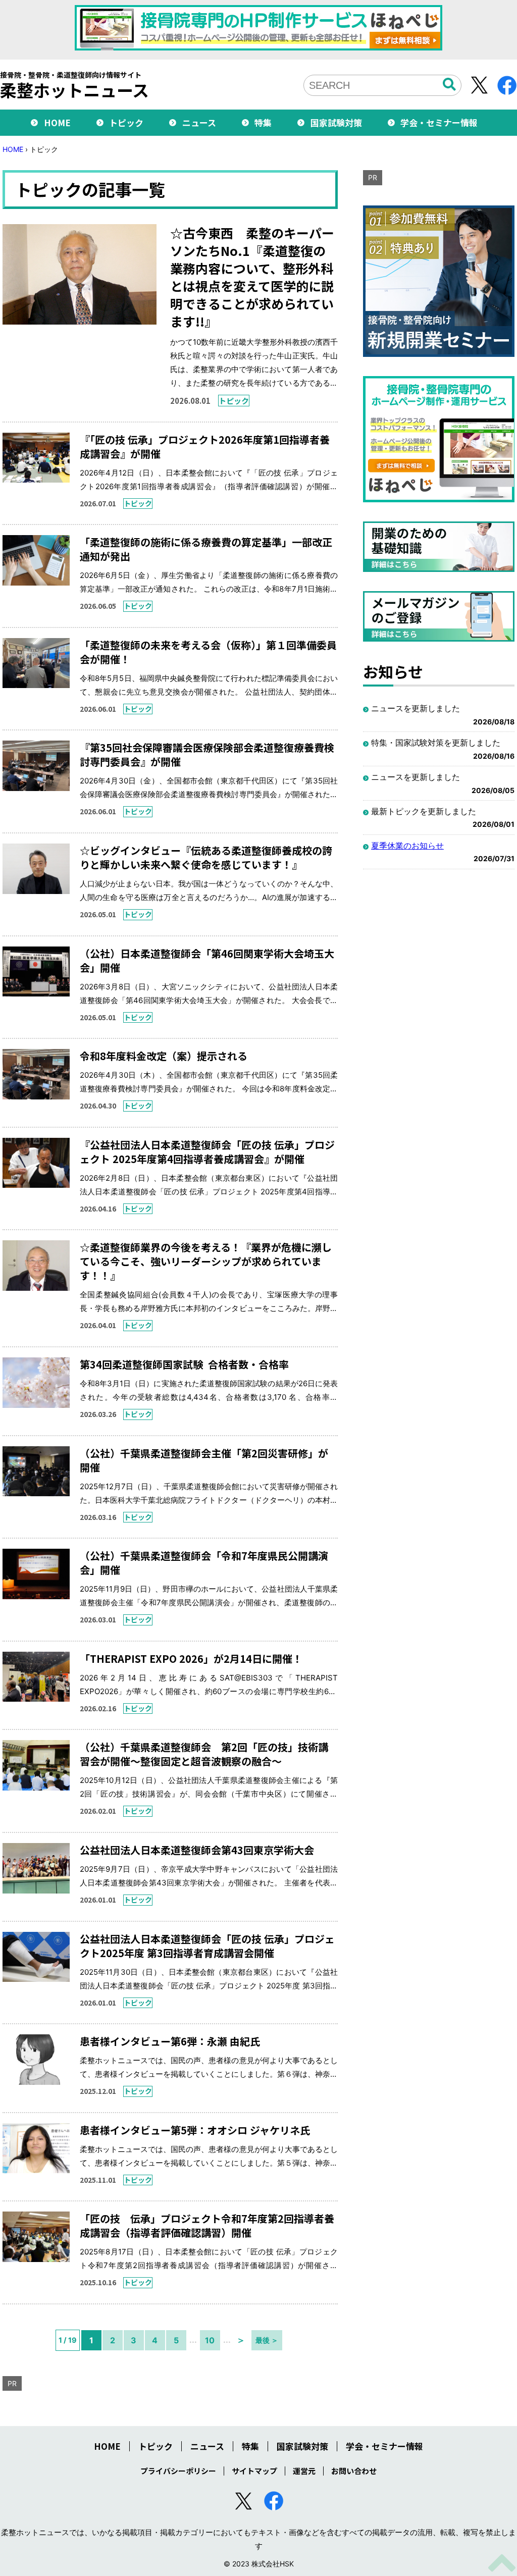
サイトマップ (254, 2471)
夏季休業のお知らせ (407, 846)
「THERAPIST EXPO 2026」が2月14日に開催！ (191, 1659)
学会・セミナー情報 (439, 122)
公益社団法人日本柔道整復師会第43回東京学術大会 (197, 1850)
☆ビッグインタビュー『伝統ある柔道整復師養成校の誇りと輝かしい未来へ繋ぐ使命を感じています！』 (206, 857)
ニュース (199, 122)
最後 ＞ (267, 2340)
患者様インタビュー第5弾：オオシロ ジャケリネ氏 (195, 2130)
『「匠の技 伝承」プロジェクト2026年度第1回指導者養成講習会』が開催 (205, 446)
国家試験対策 (336, 122)
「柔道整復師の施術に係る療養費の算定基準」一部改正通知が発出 (206, 549)
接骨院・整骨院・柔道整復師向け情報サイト (74, 85)
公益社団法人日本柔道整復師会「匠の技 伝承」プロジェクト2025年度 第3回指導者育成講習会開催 (207, 1946)
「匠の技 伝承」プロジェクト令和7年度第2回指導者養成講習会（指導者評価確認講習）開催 (207, 2225)
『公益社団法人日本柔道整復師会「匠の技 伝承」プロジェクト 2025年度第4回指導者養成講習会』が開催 (207, 1152)
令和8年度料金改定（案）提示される (164, 1056)
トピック (126, 122)
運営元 (304, 2471)
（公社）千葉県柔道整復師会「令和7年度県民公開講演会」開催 (204, 1563)
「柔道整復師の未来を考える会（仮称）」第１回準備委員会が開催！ (208, 652)
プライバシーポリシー (178, 2471)
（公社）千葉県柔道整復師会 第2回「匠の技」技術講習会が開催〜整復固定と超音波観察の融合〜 (204, 1754)
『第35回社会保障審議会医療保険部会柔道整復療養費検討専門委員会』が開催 (207, 754)
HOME (57, 122)
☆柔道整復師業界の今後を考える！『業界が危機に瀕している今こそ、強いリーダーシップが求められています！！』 (206, 1261)
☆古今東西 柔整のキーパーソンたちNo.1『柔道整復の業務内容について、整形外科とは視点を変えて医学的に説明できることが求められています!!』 (252, 277)
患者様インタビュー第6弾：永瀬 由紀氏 (170, 2041)
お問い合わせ (354, 2471)
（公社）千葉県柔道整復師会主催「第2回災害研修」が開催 (204, 1460)
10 (210, 2340)
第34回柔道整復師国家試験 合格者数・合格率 (184, 1364)
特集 (263, 122)
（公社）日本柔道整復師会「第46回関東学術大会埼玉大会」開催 (207, 960)
